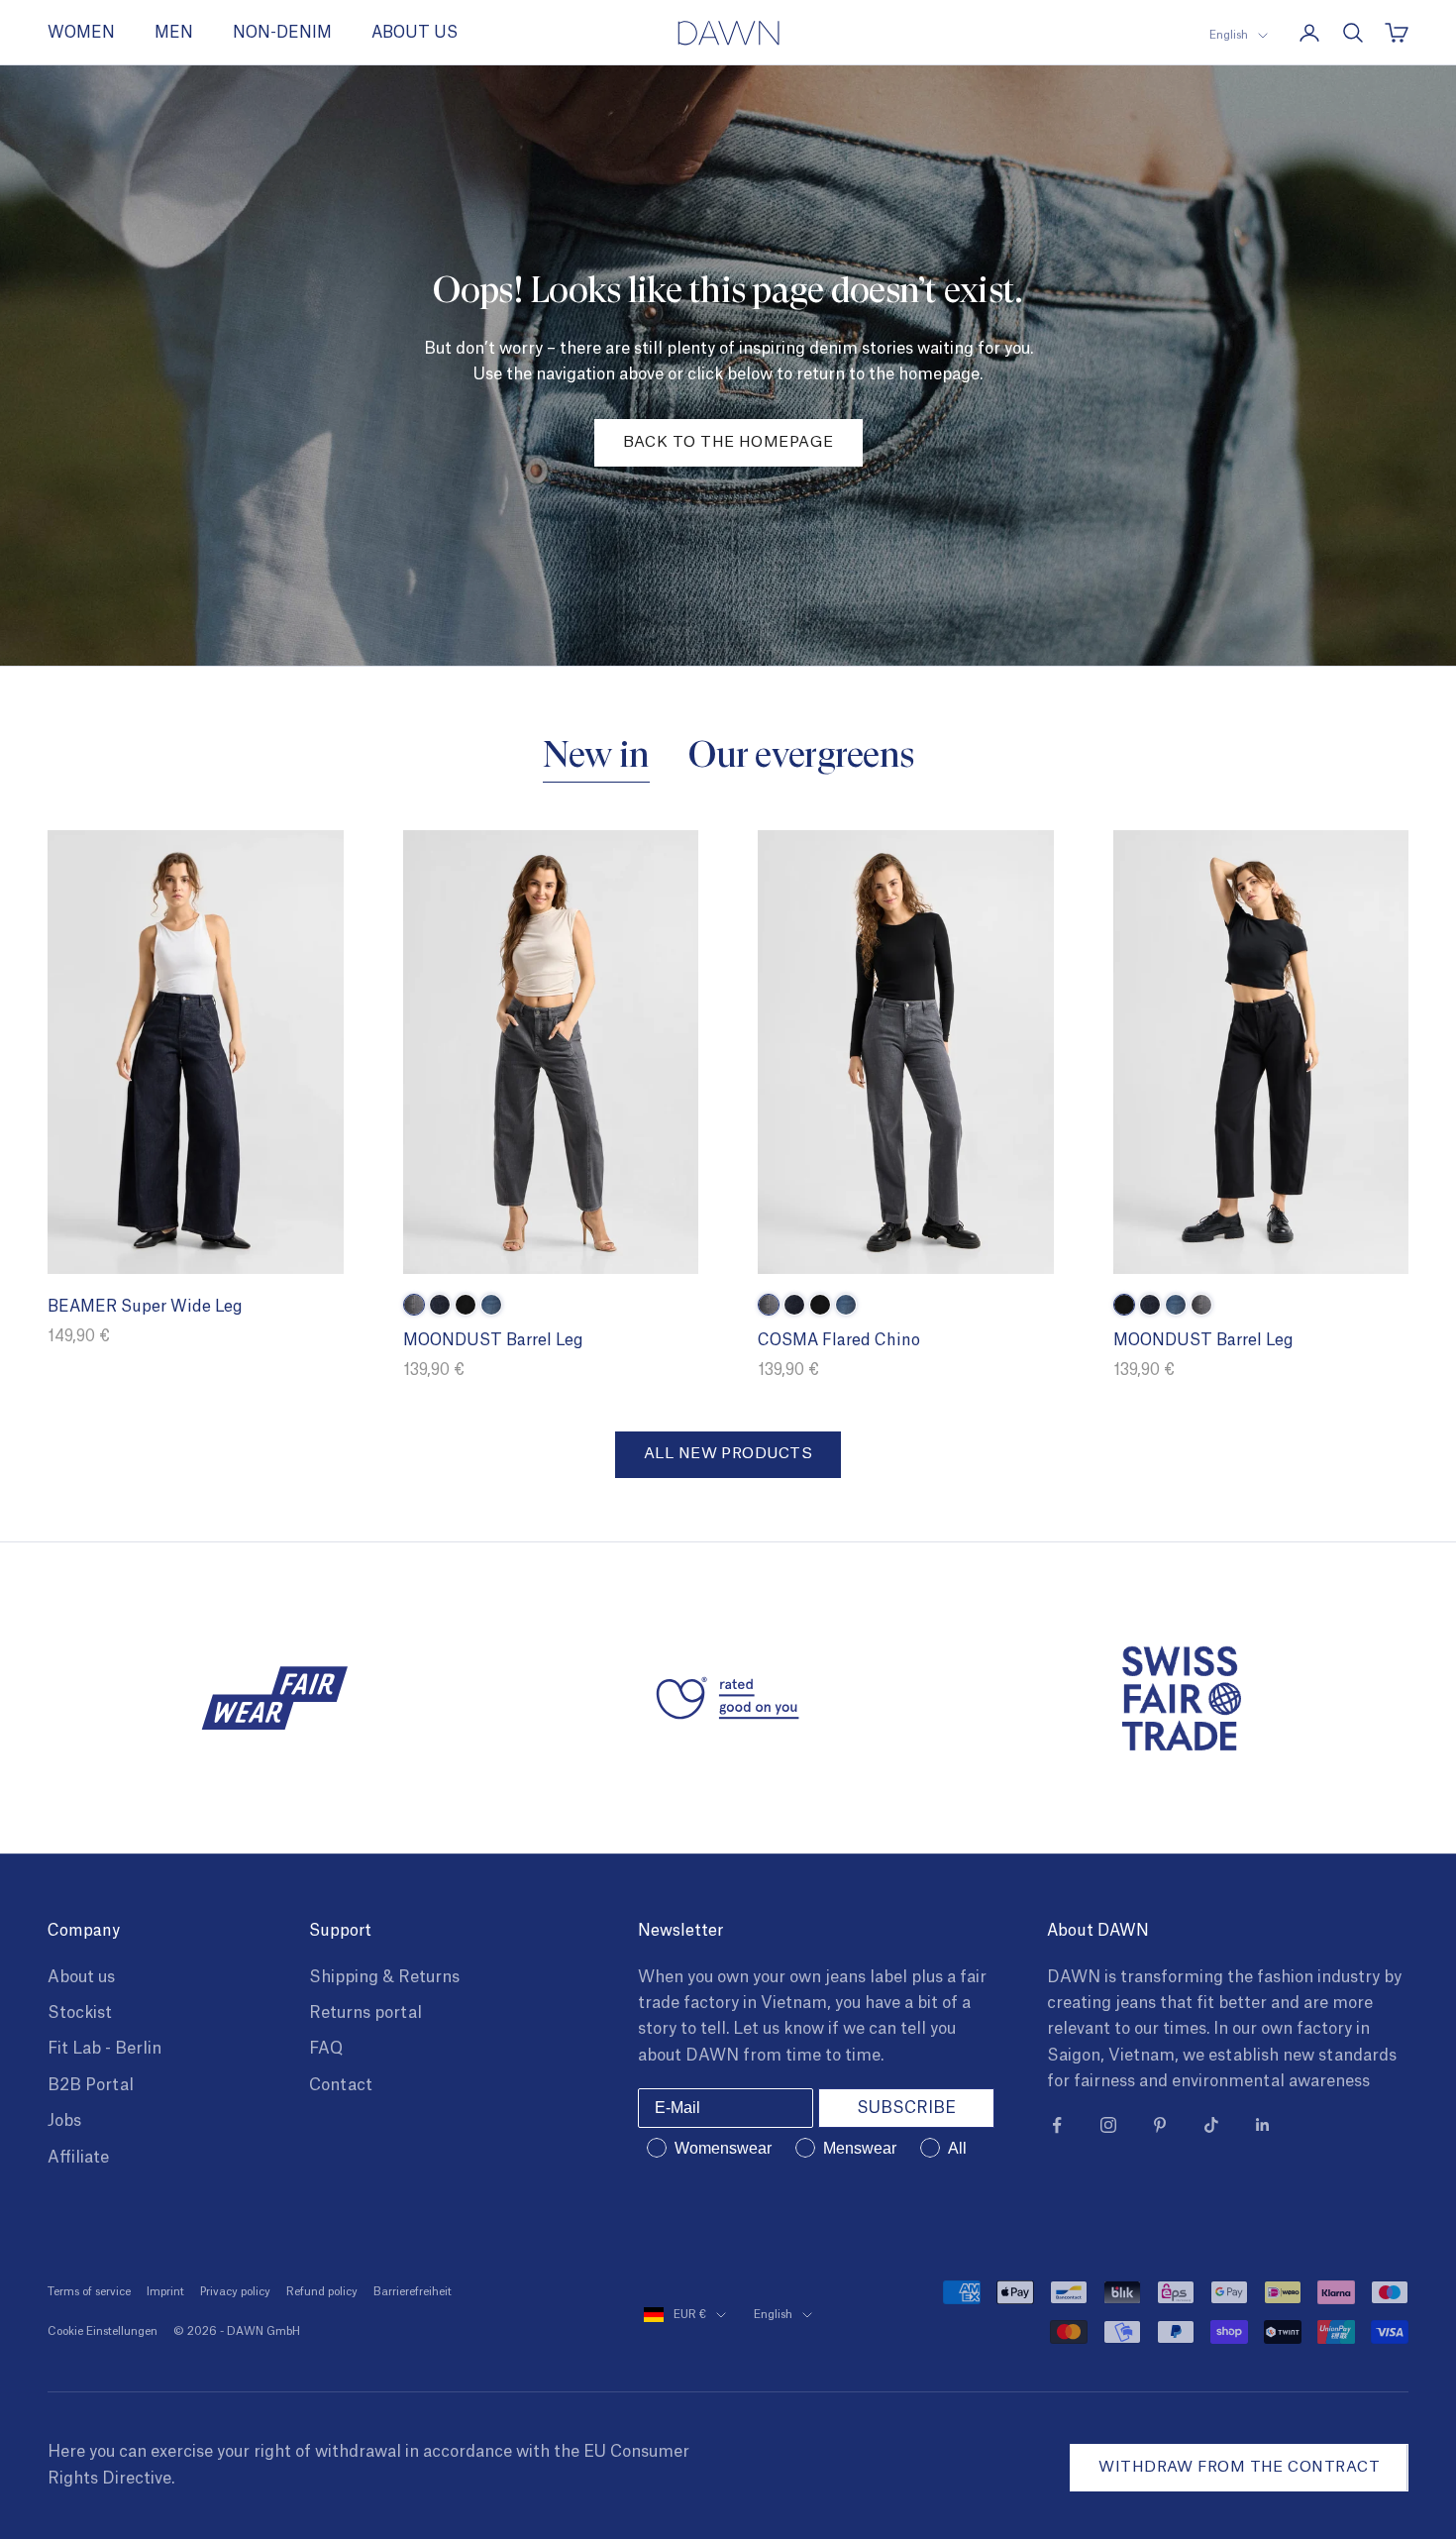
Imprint (165, 2292)
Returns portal (365, 2013)
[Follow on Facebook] (1057, 2125)
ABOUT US (415, 33)
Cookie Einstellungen (103, 2331)
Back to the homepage (728, 442)
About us (81, 1977)
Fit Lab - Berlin (104, 2049)
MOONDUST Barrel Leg (493, 1340)
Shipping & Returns (384, 1977)
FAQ (326, 2049)
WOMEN (81, 33)
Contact (341, 2085)
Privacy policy (235, 2292)
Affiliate (78, 2158)
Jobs (64, 2121)
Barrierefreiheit (413, 2292)
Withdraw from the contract (1239, 2467)
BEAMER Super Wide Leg (145, 1307)
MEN (174, 33)
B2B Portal (91, 2085)
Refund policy (322, 2292)
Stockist (80, 2013)
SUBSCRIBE (906, 2108)
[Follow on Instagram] (1108, 2125)
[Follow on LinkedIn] (1263, 2125)
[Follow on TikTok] (1211, 2125)
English (1229, 35)
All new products (728, 1454)
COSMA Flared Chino (839, 1340)
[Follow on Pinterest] (1160, 2125)
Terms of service (89, 2292)
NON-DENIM (282, 33)
